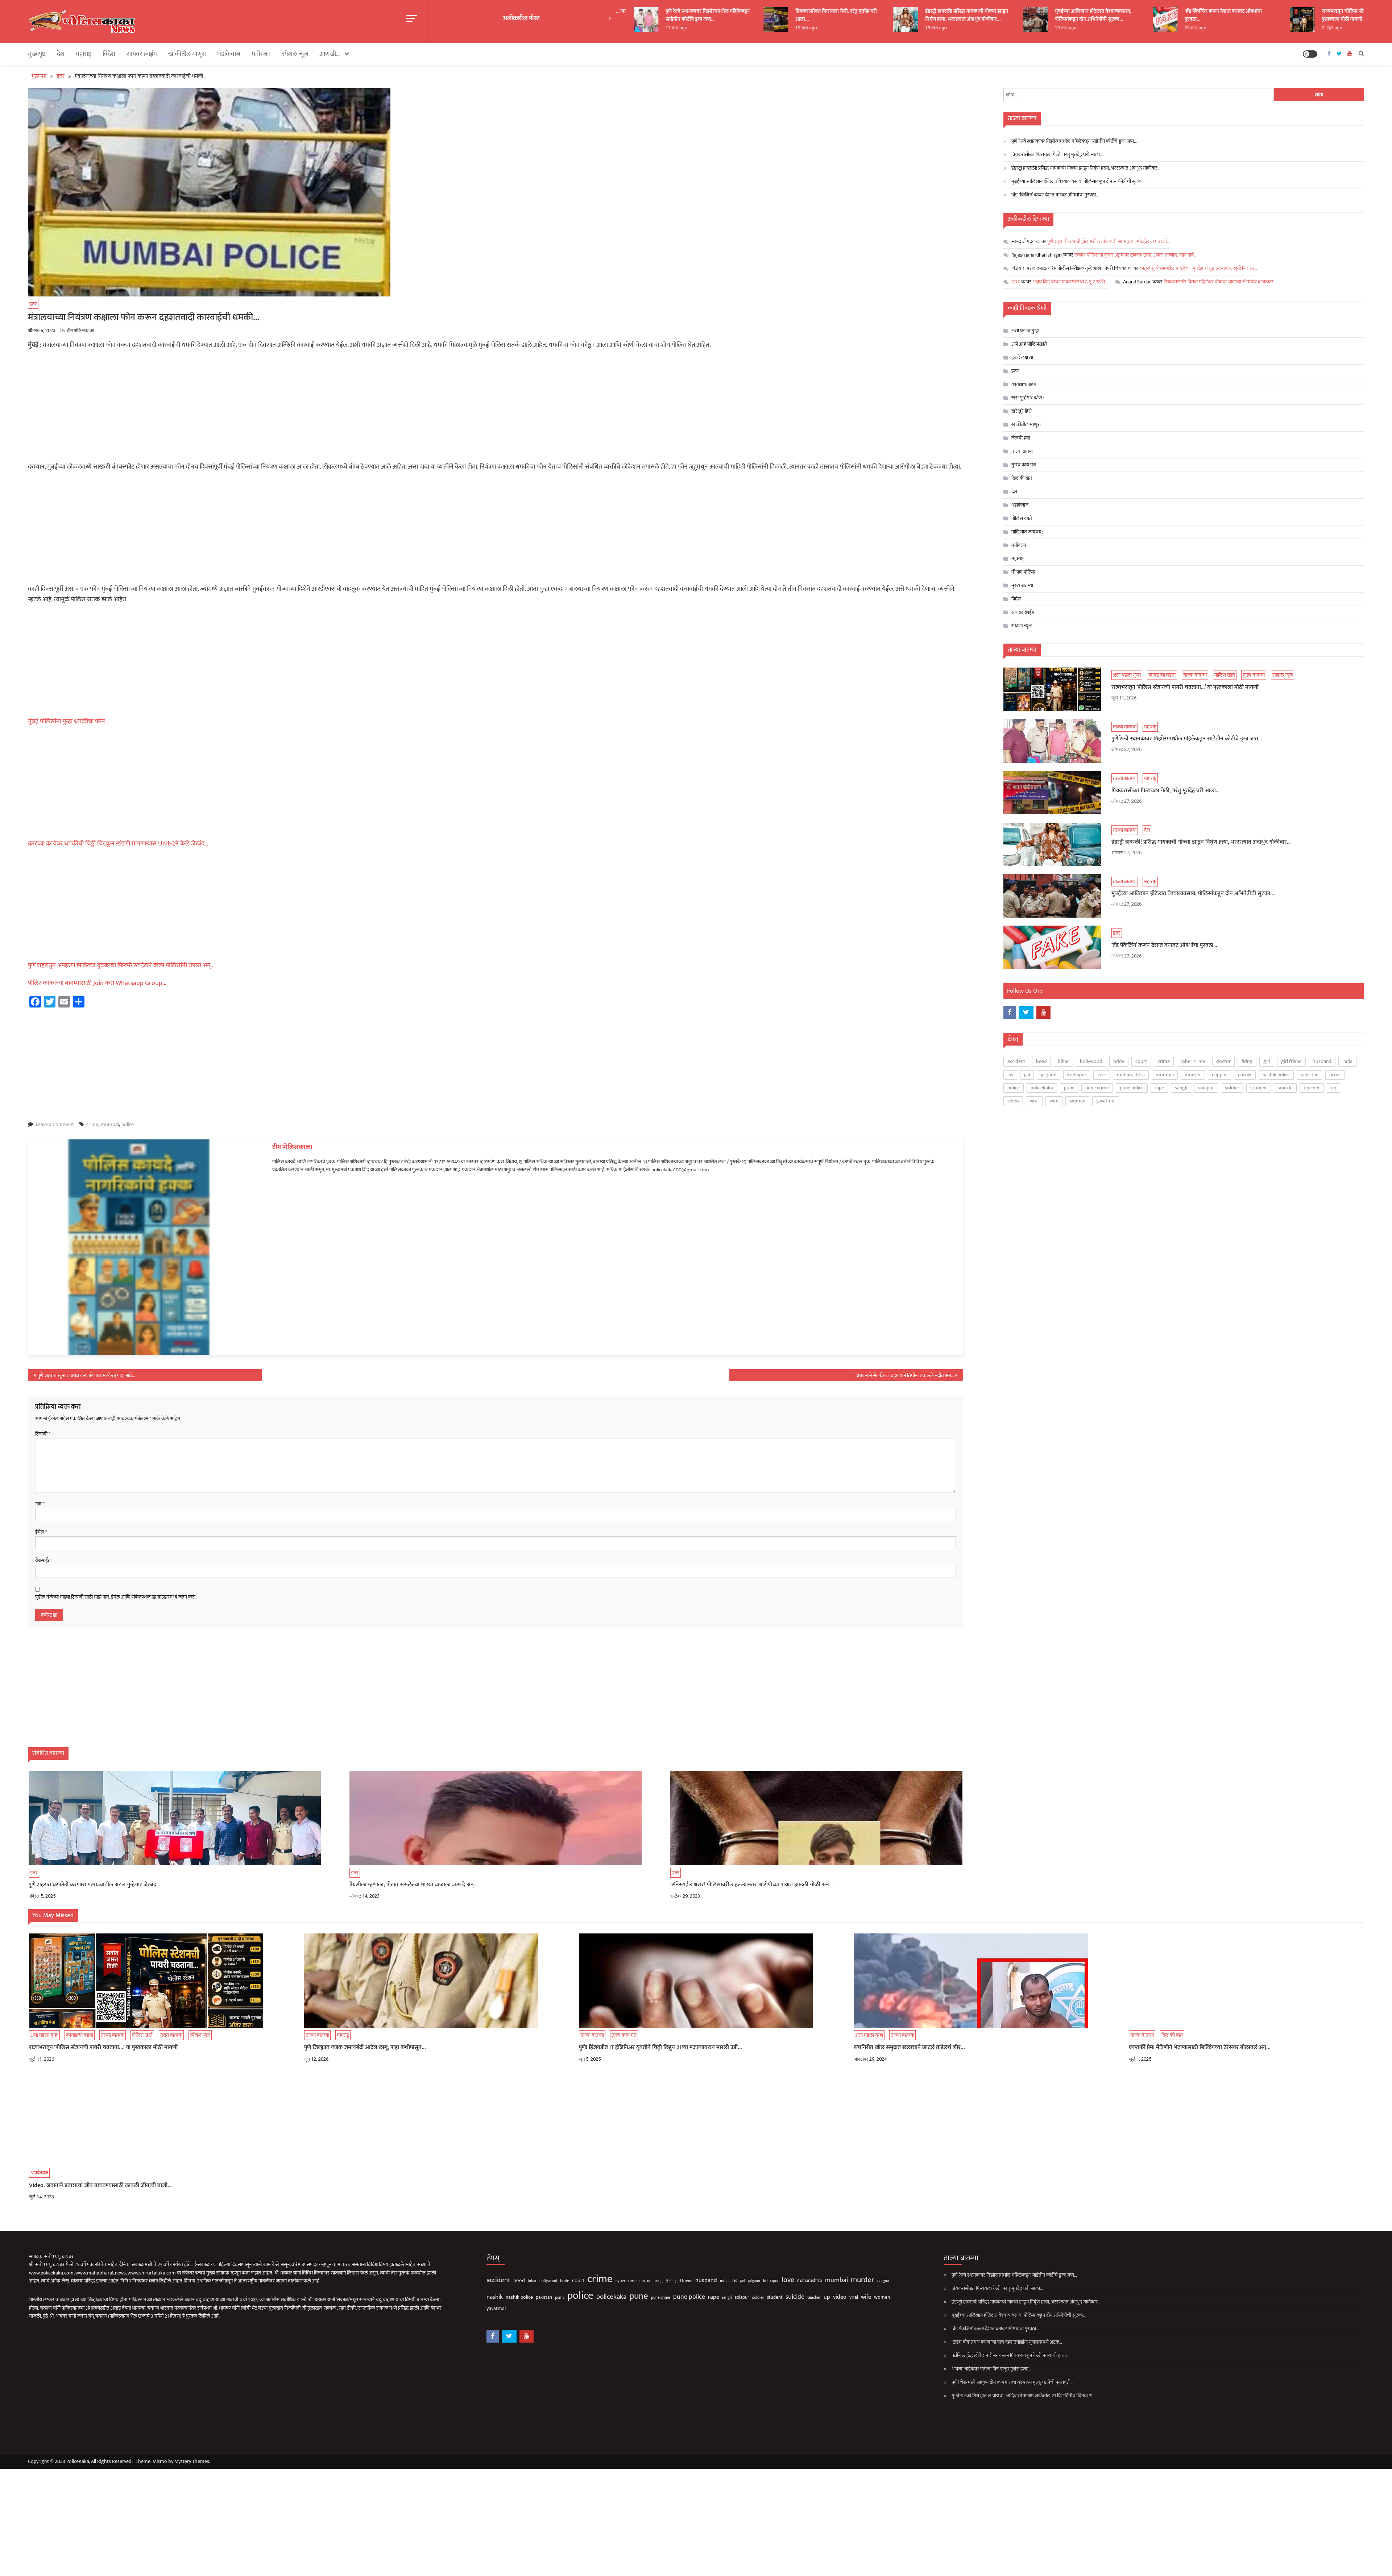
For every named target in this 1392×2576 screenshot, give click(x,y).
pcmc (1335, 1075)
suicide (1285, 1088)
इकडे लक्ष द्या (1022, 358)
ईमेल (41, 1532)
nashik (1245, 1075)
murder (1193, 1075)
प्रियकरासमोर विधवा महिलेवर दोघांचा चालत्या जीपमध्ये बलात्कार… (1220, 282)
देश (61, 54)
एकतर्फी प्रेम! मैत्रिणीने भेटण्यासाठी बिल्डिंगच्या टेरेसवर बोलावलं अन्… (1200, 2048)
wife (1054, 1101)
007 (1016, 282)
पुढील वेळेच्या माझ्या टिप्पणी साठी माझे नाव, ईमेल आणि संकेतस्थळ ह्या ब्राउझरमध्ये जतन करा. (116, 1597)
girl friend (1291, 1061)
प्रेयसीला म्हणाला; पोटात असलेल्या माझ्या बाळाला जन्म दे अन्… (414, 1885)
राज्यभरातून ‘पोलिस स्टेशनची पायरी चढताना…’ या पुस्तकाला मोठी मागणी (1259, 15)
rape (1159, 1088)
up (1333, 1088)
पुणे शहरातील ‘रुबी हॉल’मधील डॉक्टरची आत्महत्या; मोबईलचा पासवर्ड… (1109, 242)
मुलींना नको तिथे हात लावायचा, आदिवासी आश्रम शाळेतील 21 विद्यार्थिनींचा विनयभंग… (1024, 2396)
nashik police (1276, 1075)
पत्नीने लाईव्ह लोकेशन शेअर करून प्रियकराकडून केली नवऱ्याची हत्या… (1010, 2355)
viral (1034, 1101)
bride (1119, 1061)
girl (1267, 1061)
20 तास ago (1088, 28)
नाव (40, 1504)
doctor (1223, 1061)
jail (1027, 1075)
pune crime (1097, 1088)
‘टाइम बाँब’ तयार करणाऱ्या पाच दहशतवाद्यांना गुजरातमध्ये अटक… (1007, 2342)
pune (1069, 1088)
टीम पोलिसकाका (80, 330)
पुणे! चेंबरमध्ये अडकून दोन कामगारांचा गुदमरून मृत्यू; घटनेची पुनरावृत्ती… (1012, 2382)
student (1259, 1088)
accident (1016, 1061)
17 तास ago (1354, 28)
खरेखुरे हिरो (1022, 411)
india (1347, 1061)
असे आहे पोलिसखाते (1029, 344)
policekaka (1042, 1088)
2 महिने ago (1224, 28)
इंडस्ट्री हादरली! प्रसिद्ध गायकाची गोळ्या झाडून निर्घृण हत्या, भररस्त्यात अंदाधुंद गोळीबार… (859, 15)
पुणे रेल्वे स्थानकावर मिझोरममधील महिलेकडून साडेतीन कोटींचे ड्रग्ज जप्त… (1074, 141)
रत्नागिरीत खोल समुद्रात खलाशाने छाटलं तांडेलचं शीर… (909, 2048)
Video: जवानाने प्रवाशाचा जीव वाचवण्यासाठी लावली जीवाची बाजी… (100, 2186)
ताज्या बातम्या (1023, 451)
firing (1247, 1061)
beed (1041, 1061)
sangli (1181, 1088)
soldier (1232, 1088)
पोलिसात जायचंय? (1028, 532)
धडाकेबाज (229, 54)
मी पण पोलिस (1023, 572)
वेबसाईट (43, 1561)
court (1141, 1061)
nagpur (1219, 1075)
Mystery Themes (192, 2461)
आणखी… (330, 54)
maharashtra (1131, 1075)
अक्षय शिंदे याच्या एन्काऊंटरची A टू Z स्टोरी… (1070, 282)
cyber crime (1193, 1061)
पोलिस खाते (1022, 518)
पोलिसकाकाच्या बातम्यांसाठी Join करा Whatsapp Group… (97, 983)
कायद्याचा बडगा (1024, 384)
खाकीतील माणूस (187, 54)
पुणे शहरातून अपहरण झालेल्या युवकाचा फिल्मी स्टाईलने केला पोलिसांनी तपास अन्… (121, 965)
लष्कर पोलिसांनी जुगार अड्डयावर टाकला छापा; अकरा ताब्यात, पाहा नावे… (1136, 255)
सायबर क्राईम (142, 54)
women (1077, 1101)
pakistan (1310, 1075)
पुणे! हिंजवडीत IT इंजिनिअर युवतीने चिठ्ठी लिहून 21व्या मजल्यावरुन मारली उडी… (660, 2048)
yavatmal (1106, 1101)
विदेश (109, 54)
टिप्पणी (43, 1434)
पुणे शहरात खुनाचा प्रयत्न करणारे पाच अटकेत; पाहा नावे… (86, 1376)
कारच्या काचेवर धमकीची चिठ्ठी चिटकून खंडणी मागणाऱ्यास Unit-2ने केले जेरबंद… (118, 844)
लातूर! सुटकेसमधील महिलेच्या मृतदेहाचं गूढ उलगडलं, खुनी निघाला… (1198, 268)
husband (1322, 1061)
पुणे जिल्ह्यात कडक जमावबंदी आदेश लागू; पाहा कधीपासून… (365, 2048)
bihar (1063, 1061)
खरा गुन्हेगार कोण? (1028, 398)
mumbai (110, 1124)
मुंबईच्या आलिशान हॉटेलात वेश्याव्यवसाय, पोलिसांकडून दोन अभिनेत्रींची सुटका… (985, 15)
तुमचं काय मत (1024, 465)
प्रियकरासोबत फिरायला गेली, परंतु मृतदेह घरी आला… (728, 15)
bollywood (1091, 1061)
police (128, 1124)
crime (92, 1124)
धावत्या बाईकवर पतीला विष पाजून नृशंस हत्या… (991, 2369)
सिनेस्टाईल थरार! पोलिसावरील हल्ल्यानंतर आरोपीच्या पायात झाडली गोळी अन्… (752, 1885)
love (1102, 1075)
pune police (1132, 1088)
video (1013, 1101)
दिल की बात (1022, 478)
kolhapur (1077, 1075)
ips (1010, 1075)
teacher (1312, 1088)
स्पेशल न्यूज (295, 54)
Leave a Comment (55, 1124)
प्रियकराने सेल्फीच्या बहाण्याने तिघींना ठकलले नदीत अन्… (905, 1376)
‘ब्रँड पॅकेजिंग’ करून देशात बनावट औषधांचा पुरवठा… (1116, 15)
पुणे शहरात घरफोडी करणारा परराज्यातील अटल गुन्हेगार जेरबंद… (94, 1885)
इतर (33, 304)
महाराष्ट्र (84, 54)
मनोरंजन (261, 54)
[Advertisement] (496, 408)
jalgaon (1049, 1075)
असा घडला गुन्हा (1025, 331)
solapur (1206, 1088)
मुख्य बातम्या (1022, 585)
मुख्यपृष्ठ (37, 54)
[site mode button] (1310, 54)
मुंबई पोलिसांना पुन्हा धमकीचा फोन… (69, 722)
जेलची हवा (1021, 438)
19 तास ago (698, 28)
